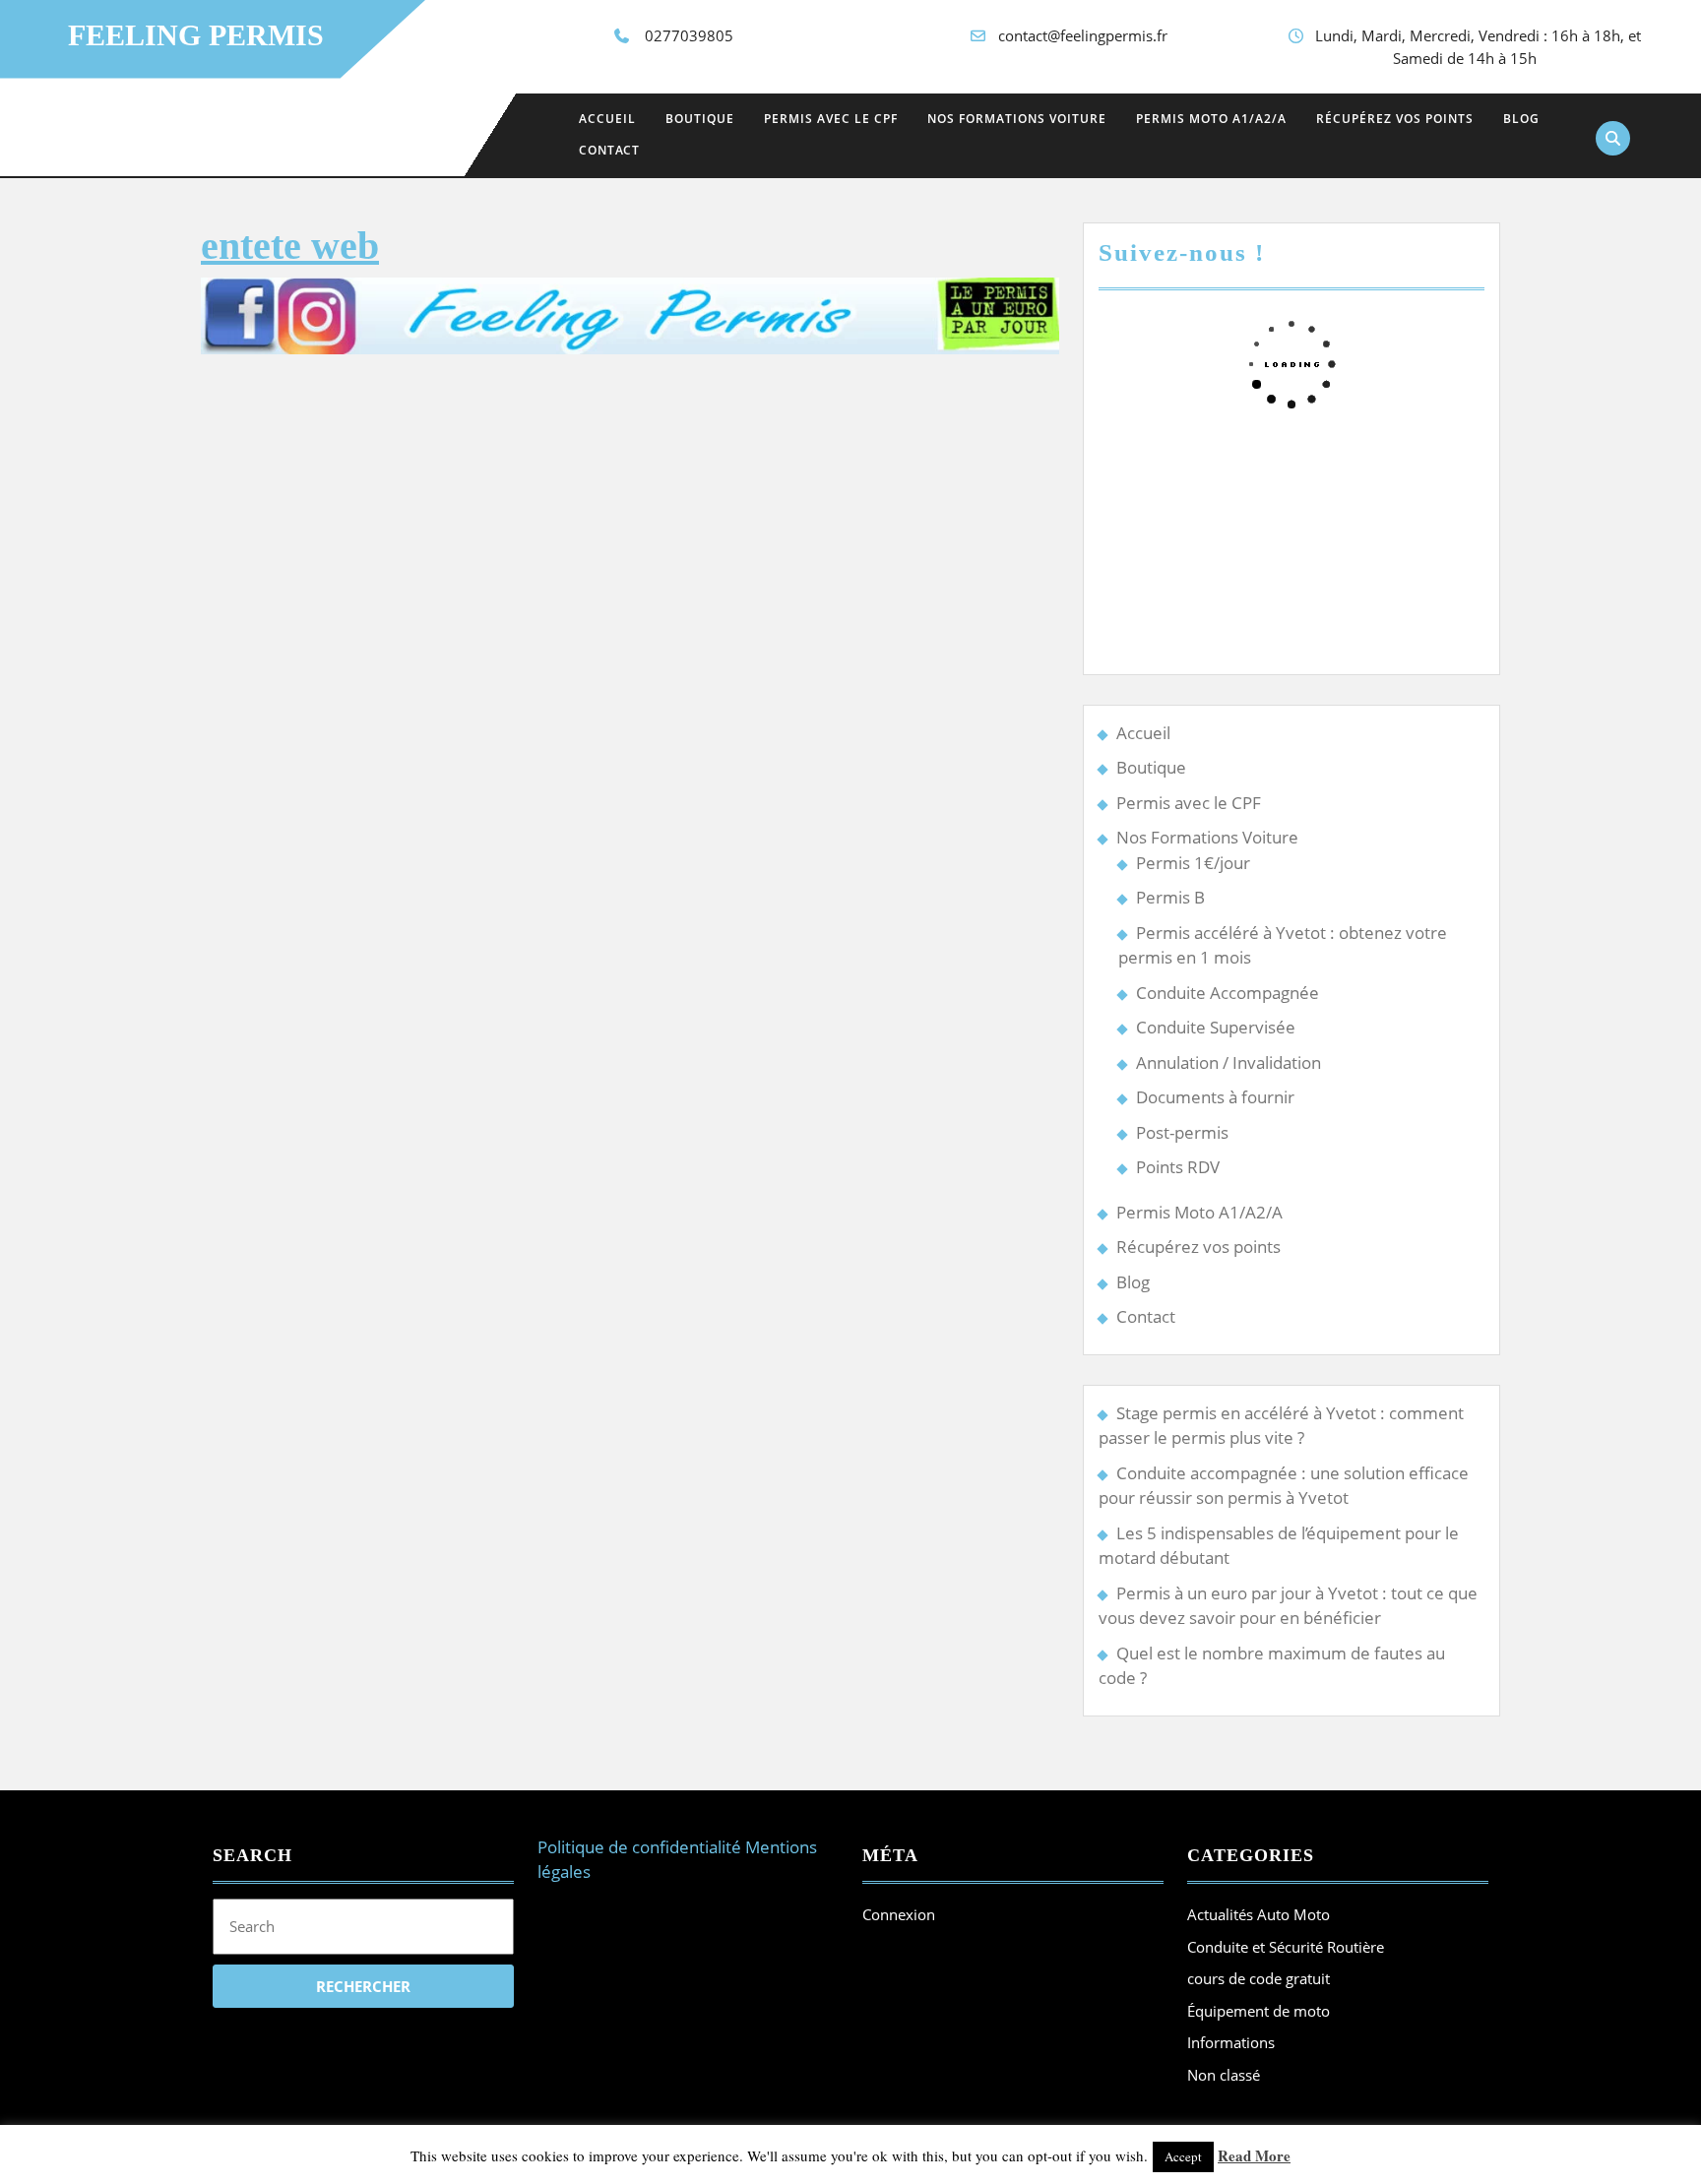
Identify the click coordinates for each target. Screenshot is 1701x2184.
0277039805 (689, 35)
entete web (290, 246)
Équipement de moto (1259, 2011)
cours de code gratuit (1259, 1978)
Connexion (899, 1914)
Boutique (700, 119)
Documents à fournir (1215, 1097)
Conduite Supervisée (1216, 1027)
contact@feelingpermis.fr (1083, 35)
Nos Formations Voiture (1017, 119)
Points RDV (1178, 1167)
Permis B (1170, 897)
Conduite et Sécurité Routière (1286, 1947)
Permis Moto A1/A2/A (1211, 119)
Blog (1521, 119)
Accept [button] (1183, 2156)
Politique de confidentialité (639, 1847)
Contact (609, 150)
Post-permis (1182, 1132)
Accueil (607, 119)
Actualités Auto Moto (1259, 1914)
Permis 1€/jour (1193, 863)
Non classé (1224, 2075)
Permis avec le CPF (831, 119)
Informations (1231, 2042)
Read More (1254, 2155)
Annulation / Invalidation (1228, 1062)
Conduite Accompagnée (1228, 993)
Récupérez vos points (1395, 119)
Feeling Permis (196, 35)
